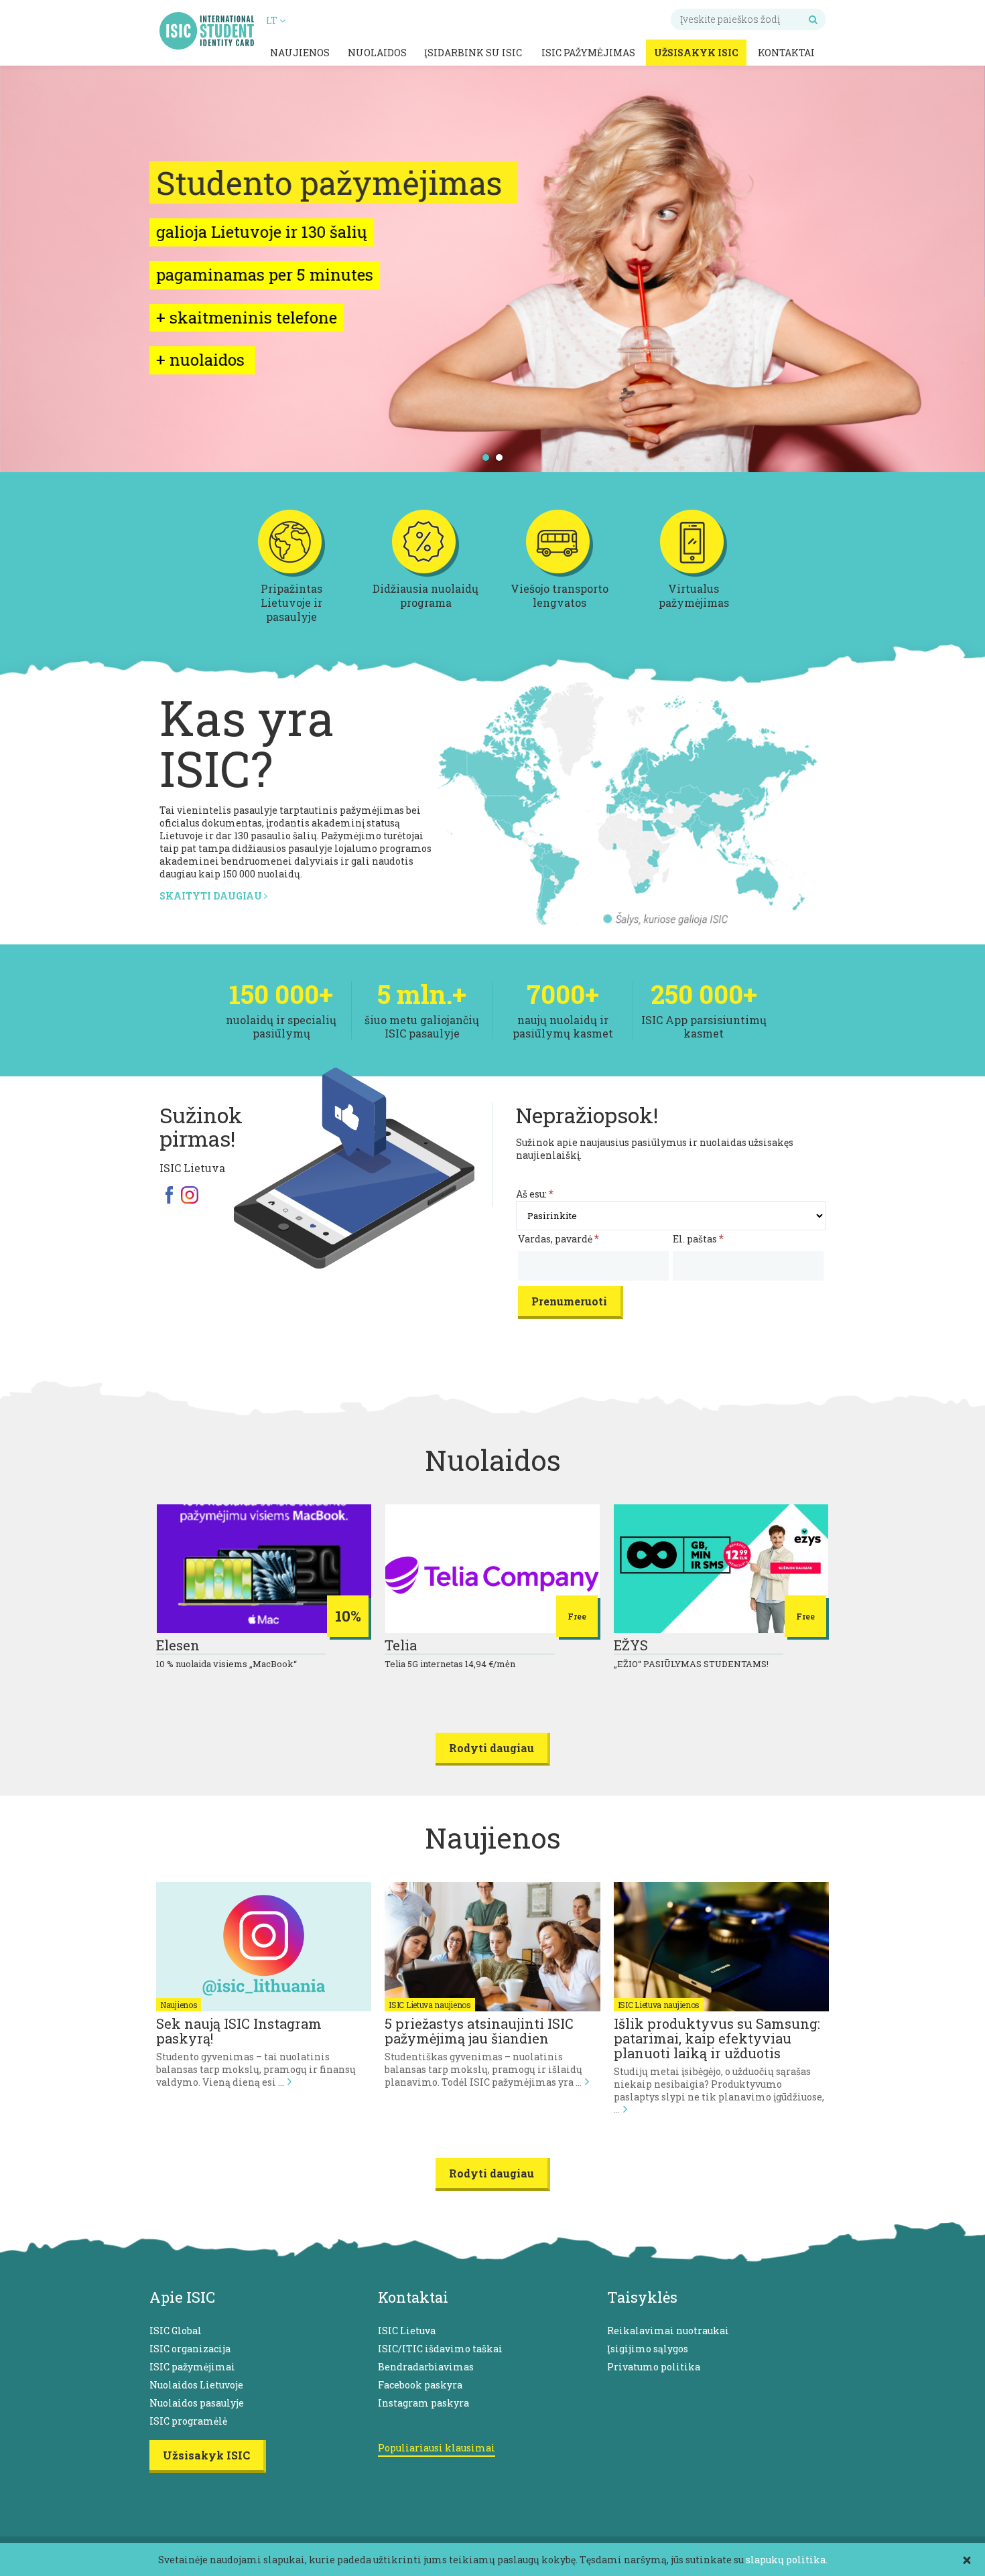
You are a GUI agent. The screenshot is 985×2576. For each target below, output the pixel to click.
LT (273, 20)
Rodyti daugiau (491, 1748)
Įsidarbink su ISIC (473, 53)
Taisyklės (642, 2297)
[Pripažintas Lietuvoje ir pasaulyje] (291, 574)
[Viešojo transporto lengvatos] (560, 574)
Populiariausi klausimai (437, 2448)
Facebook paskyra (420, 2385)
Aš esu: (535, 1194)
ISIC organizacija (190, 2349)
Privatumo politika (654, 2367)
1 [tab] (486, 457)
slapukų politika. (787, 2560)
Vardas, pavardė (559, 1239)
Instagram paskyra (423, 2403)
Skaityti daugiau (212, 896)
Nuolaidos (377, 53)
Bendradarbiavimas (426, 2367)
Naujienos (300, 53)
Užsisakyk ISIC (696, 53)
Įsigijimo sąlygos (648, 2349)
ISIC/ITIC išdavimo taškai (440, 2349)
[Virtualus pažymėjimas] (694, 574)
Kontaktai (786, 53)
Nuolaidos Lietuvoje (196, 2385)
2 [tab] (499, 457)
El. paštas (698, 1239)
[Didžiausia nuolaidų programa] (425, 574)
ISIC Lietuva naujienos (430, 2005)
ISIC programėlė (188, 2421)
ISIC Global (176, 2331)
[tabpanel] (492, 268)
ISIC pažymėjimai (192, 2367)
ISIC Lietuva (407, 2331)
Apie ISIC (182, 2297)
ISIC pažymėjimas (588, 53)
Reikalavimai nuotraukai (668, 2331)
